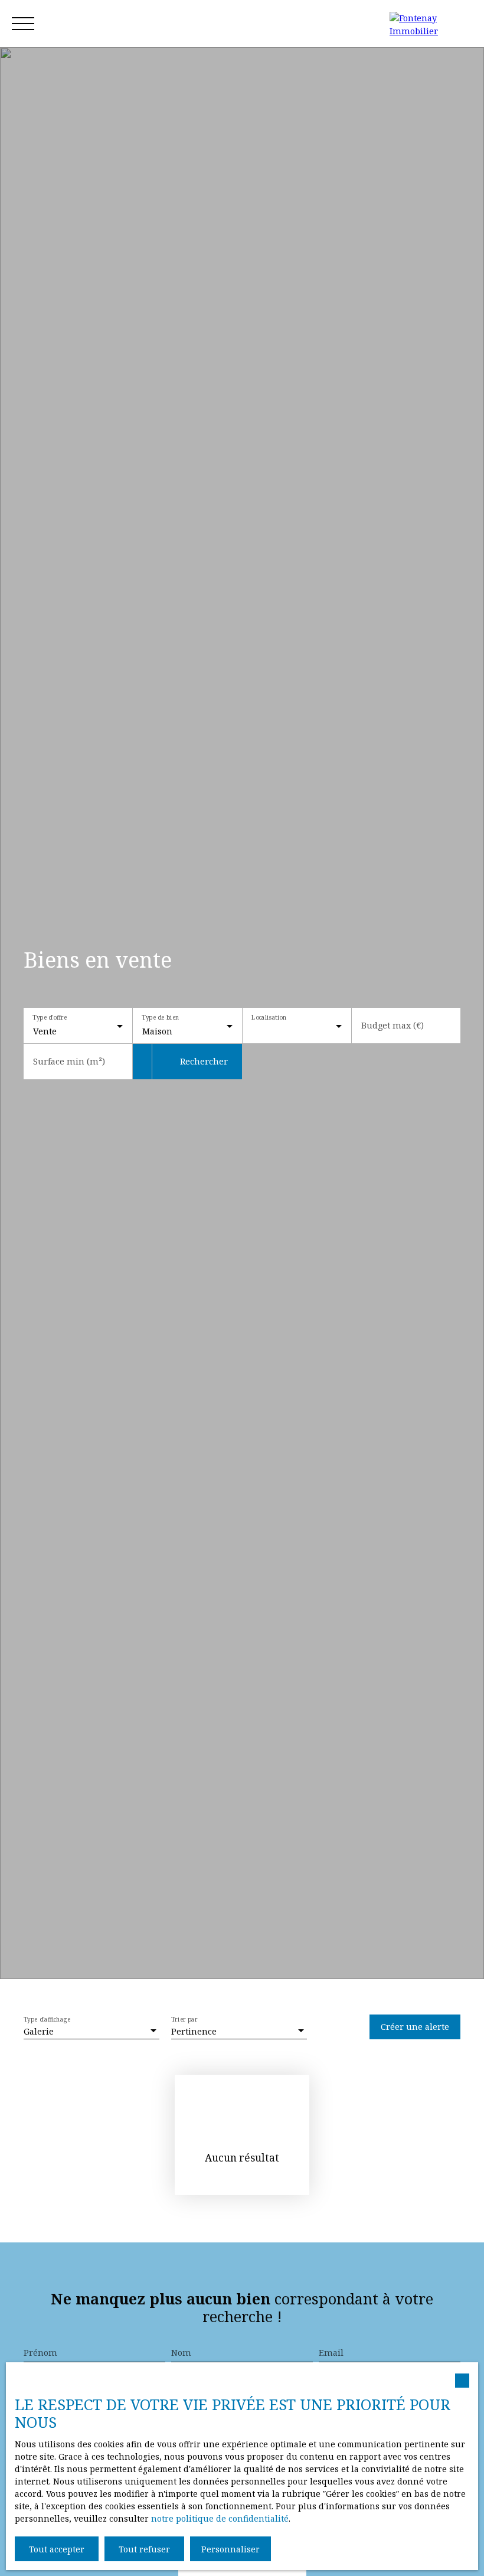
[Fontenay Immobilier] (431, 24)
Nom (181, 2353)
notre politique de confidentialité (220, 2518)
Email (331, 2353)
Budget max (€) (393, 1026)
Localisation (269, 1018)
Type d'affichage (47, 2020)
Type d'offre (50, 1018)
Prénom (40, 2353)
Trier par (184, 2020)
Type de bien (161, 1018)
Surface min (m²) (69, 1062)
